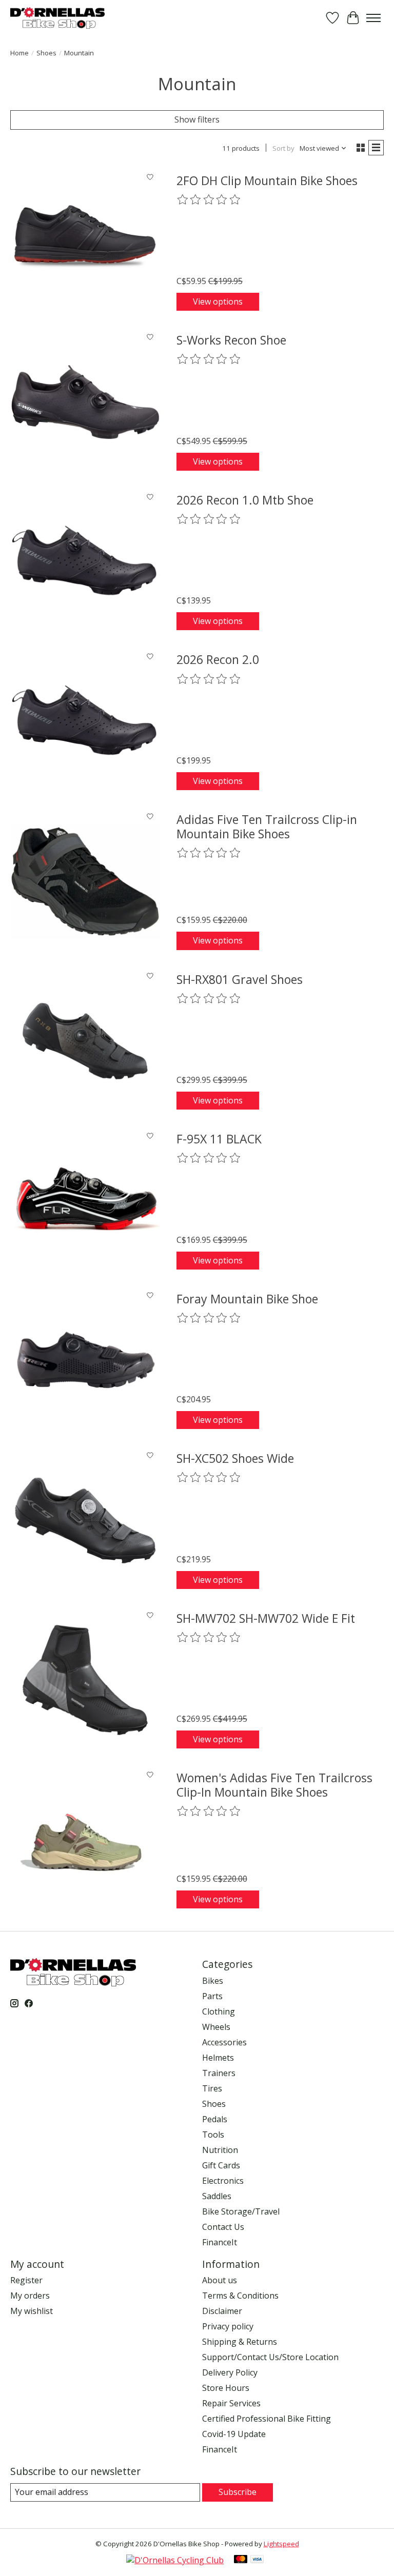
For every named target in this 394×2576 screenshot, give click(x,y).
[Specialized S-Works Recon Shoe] (85, 402)
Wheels (216, 2027)
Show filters (197, 119)
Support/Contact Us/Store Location (270, 2357)
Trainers (219, 2073)
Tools (213, 2135)
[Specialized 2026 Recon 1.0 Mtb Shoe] (85, 562)
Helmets (218, 2058)
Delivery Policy (230, 2372)
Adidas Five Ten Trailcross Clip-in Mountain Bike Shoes (267, 827)
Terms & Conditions (240, 2296)
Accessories (224, 2042)
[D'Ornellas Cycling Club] (175, 2560)
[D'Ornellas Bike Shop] (57, 18)
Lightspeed (281, 2544)
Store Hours (226, 2388)
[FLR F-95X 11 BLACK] (85, 1201)
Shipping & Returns (240, 2342)
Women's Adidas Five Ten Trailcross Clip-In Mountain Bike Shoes (274, 1785)
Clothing (219, 2011)
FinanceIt (220, 2242)
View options (218, 301)
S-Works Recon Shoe (231, 340)
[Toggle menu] (373, 18)
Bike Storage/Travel (241, 2211)
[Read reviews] (209, 200)
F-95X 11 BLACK (219, 1139)
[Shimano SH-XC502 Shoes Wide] (85, 1520)
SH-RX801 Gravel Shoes (240, 979)
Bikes (213, 1981)
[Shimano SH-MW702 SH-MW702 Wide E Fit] (85, 1680)
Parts (212, 1996)
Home (19, 53)
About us (220, 2280)
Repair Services (231, 2403)
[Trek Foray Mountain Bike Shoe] (85, 1361)
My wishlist (32, 2311)
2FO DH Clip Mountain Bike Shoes (267, 180)
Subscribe (238, 2492)
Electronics (223, 2181)
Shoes (46, 53)
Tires (212, 2088)
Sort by (283, 148)
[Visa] (257, 2560)
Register (26, 2280)
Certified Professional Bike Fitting (267, 2419)
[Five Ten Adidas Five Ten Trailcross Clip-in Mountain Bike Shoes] (85, 881)
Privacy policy (228, 2326)
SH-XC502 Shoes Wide (235, 1458)
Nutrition (220, 2150)
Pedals (215, 2119)
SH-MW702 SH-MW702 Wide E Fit (266, 1618)
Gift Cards (221, 2165)
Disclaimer (222, 2311)
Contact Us (223, 2227)
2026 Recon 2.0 (218, 659)
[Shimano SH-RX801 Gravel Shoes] (85, 1041)
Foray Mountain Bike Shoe (247, 1299)
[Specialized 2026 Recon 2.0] (85, 721)
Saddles (217, 2196)
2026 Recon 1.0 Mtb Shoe (245, 500)
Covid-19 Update (234, 2434)
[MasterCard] (241, 2560)
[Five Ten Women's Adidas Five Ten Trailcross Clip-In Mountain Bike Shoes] (85, 1840)
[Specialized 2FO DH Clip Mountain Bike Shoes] (85, 243)
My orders (30, 2296)
